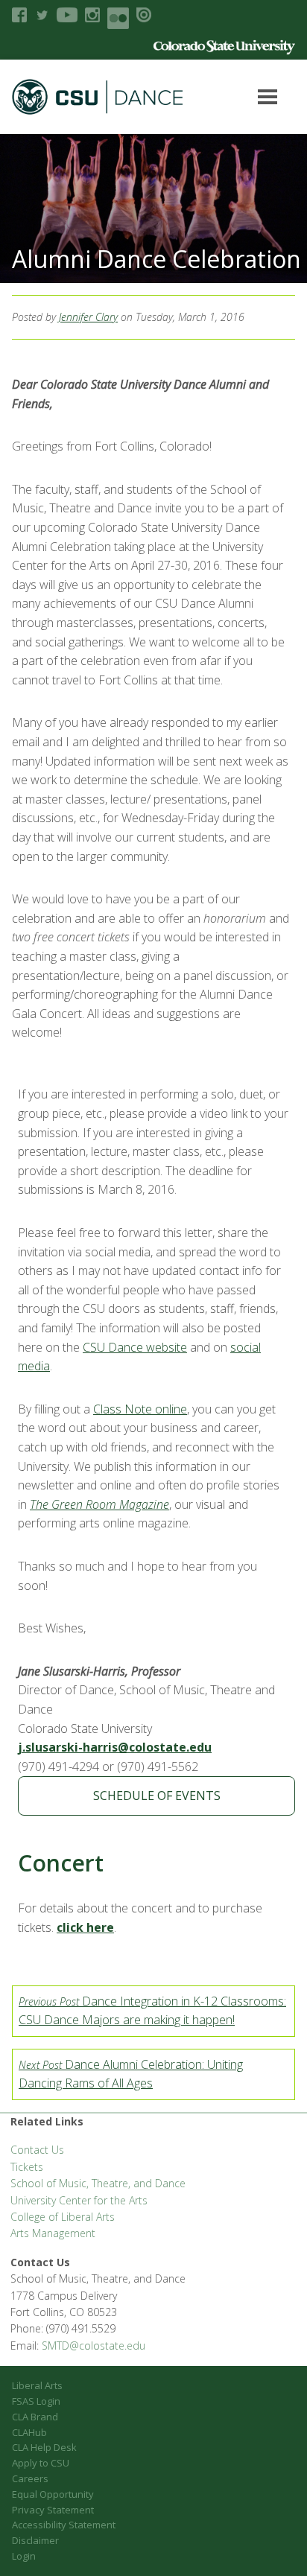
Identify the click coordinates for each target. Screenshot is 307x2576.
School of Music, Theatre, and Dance (98, 2183)
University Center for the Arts (79, 2200)
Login (24, 2556)
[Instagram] (92, 15)
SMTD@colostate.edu (94, 2346)
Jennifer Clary (88, 317)
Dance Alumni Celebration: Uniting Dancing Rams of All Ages (131, 2074)
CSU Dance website (135, 1347)
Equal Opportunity (53, 2494)
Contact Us (37, 2150)
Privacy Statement (53, 2510)
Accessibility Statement (64, 2525)
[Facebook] (19, 15)
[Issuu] (144, 15)
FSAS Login (36, 2401)
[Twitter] (42, 15)
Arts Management (53, 2233)
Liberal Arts (37, 2385)
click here (85, 1927)
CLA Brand (35, 2417)
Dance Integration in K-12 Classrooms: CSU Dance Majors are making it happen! (152, 2011)
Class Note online (140, 1409)
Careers (30, 2478)
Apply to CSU (41, 2463)
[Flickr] (118, 18)
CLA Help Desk (44, 2447)
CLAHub (29, 2432)
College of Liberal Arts (63, 2217)
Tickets (27, 2167)
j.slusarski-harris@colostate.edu (115, 1747)
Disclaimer (35, 2540)
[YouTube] (67, 15)
